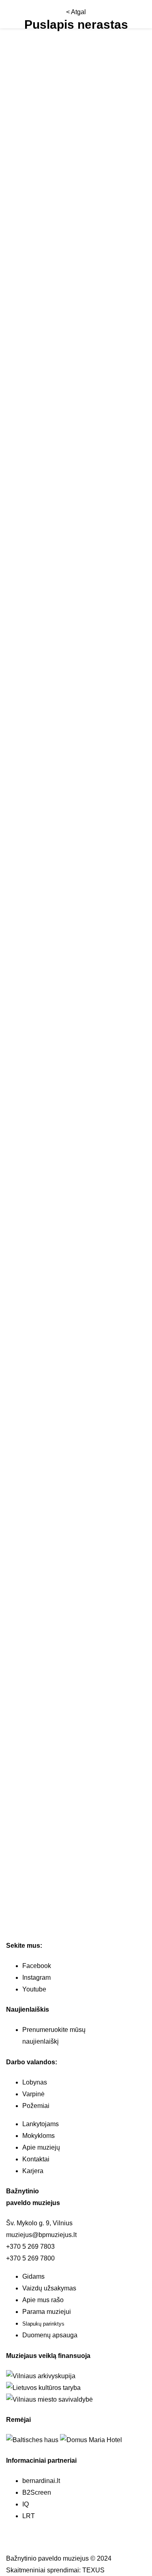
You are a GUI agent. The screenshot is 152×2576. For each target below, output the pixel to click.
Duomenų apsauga (50, 2335)
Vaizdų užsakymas (49, 2288)
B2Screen (37, 2492)
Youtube (34, 1989)
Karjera (33, 2171)
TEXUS (93, 2570)
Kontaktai (36, 2159)
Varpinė (33, 2094)
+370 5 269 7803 (30, 2247)
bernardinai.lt (41, 2481)
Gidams (33, 2276)
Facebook (37, 1966)
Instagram (36, 1978)
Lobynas (35, 2082)
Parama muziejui (47, 2312)
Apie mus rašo (43, 2300)
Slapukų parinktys (43, 2324)
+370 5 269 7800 (30, 2258)
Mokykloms (39, 2136)
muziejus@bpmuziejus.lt (41, 2235)
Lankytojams (41, 2124)
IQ (26, 2504)
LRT (29, 2516)
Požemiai (36, 2106)
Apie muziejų (41, 2147)
